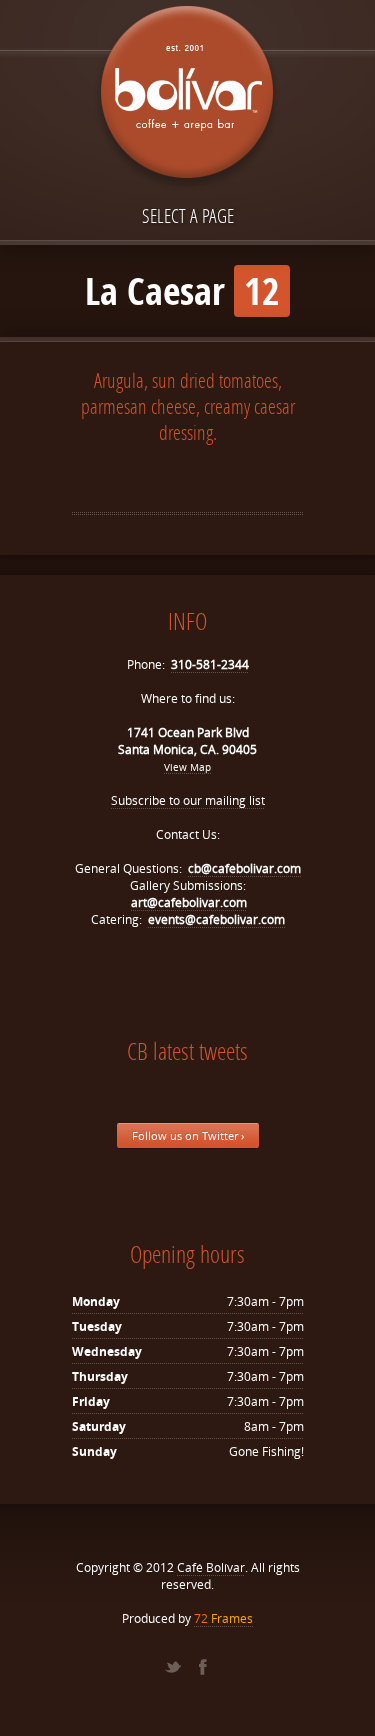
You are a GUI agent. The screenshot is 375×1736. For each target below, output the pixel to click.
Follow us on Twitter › (188, 1135)
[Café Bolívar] (188, 97)
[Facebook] (203, 1667)
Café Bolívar (211, 1567)
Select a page (188, 215)
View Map (187, 767)
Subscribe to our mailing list (188, 800)
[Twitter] (173, 1667)
